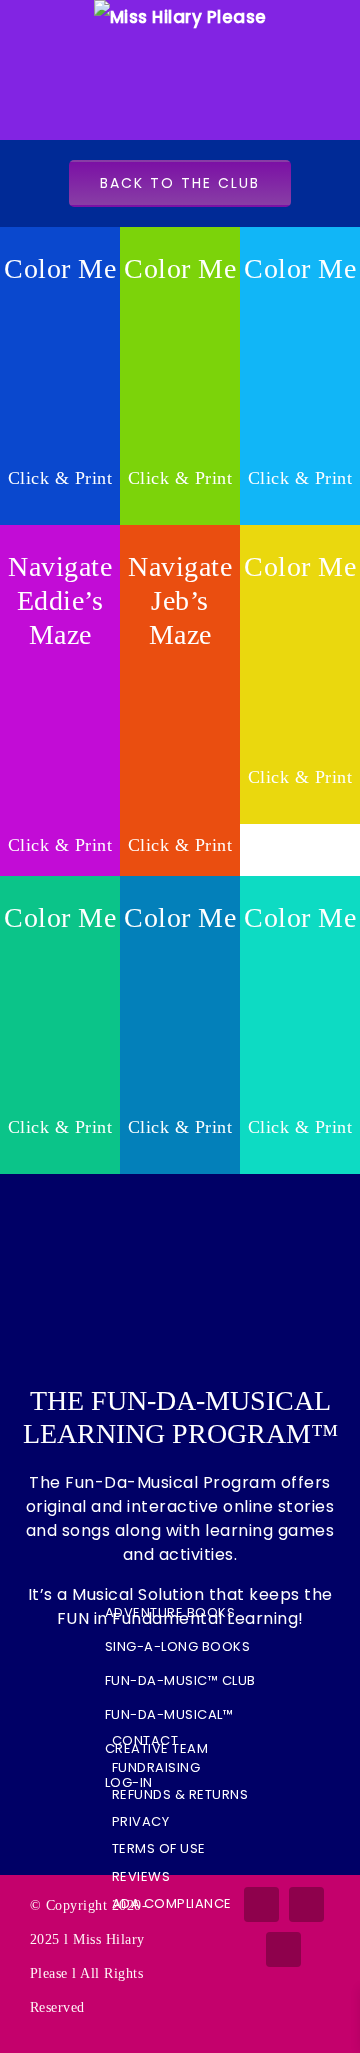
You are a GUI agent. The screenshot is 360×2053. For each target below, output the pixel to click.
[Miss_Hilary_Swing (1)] (60, 953)
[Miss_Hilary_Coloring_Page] (300, 602)
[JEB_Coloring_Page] (300, 304)
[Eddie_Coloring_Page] (180, 304)
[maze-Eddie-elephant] (60, 670)
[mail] (283, 1949)
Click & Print (60, 478)
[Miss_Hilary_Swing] (60, 304)
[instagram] (306, 1904)
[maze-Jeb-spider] (180, 670)
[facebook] (261, 1904)
